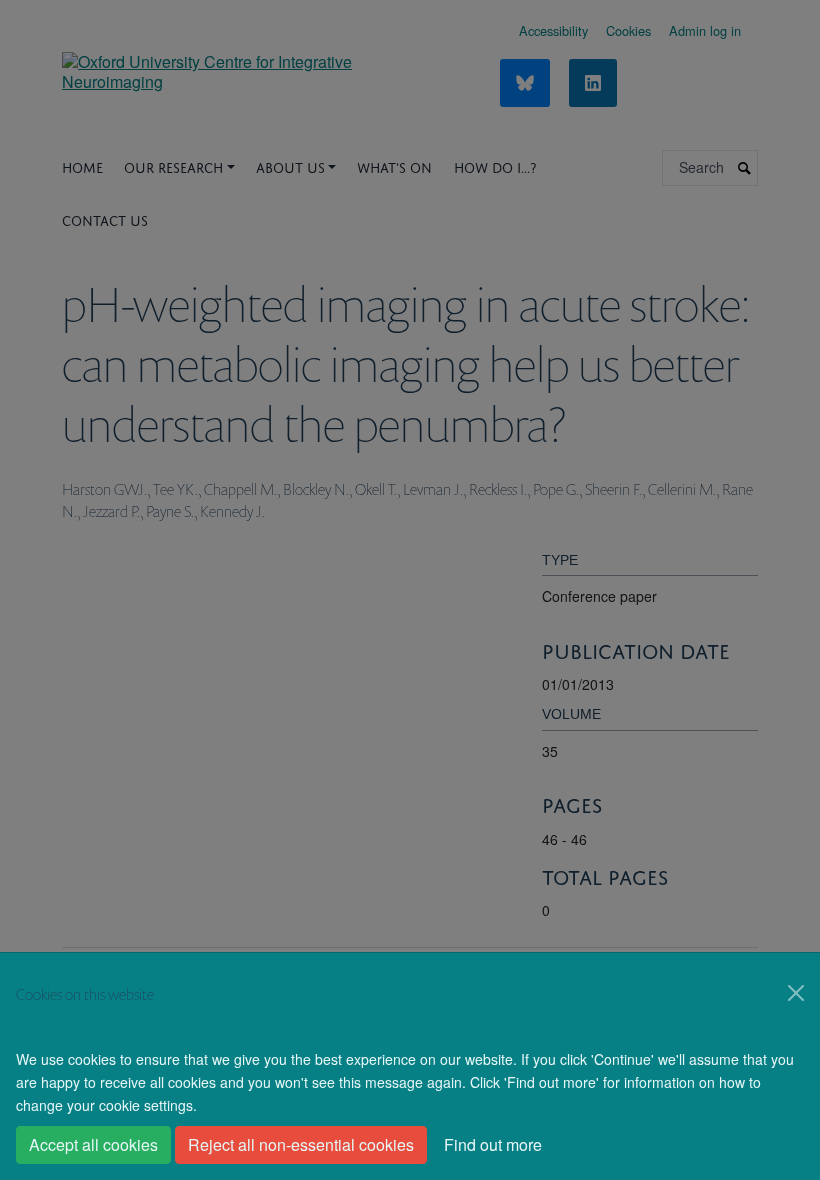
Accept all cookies (93, 1144)
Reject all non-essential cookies (301, 1144)
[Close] (796, 993)
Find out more (493, 1144)
